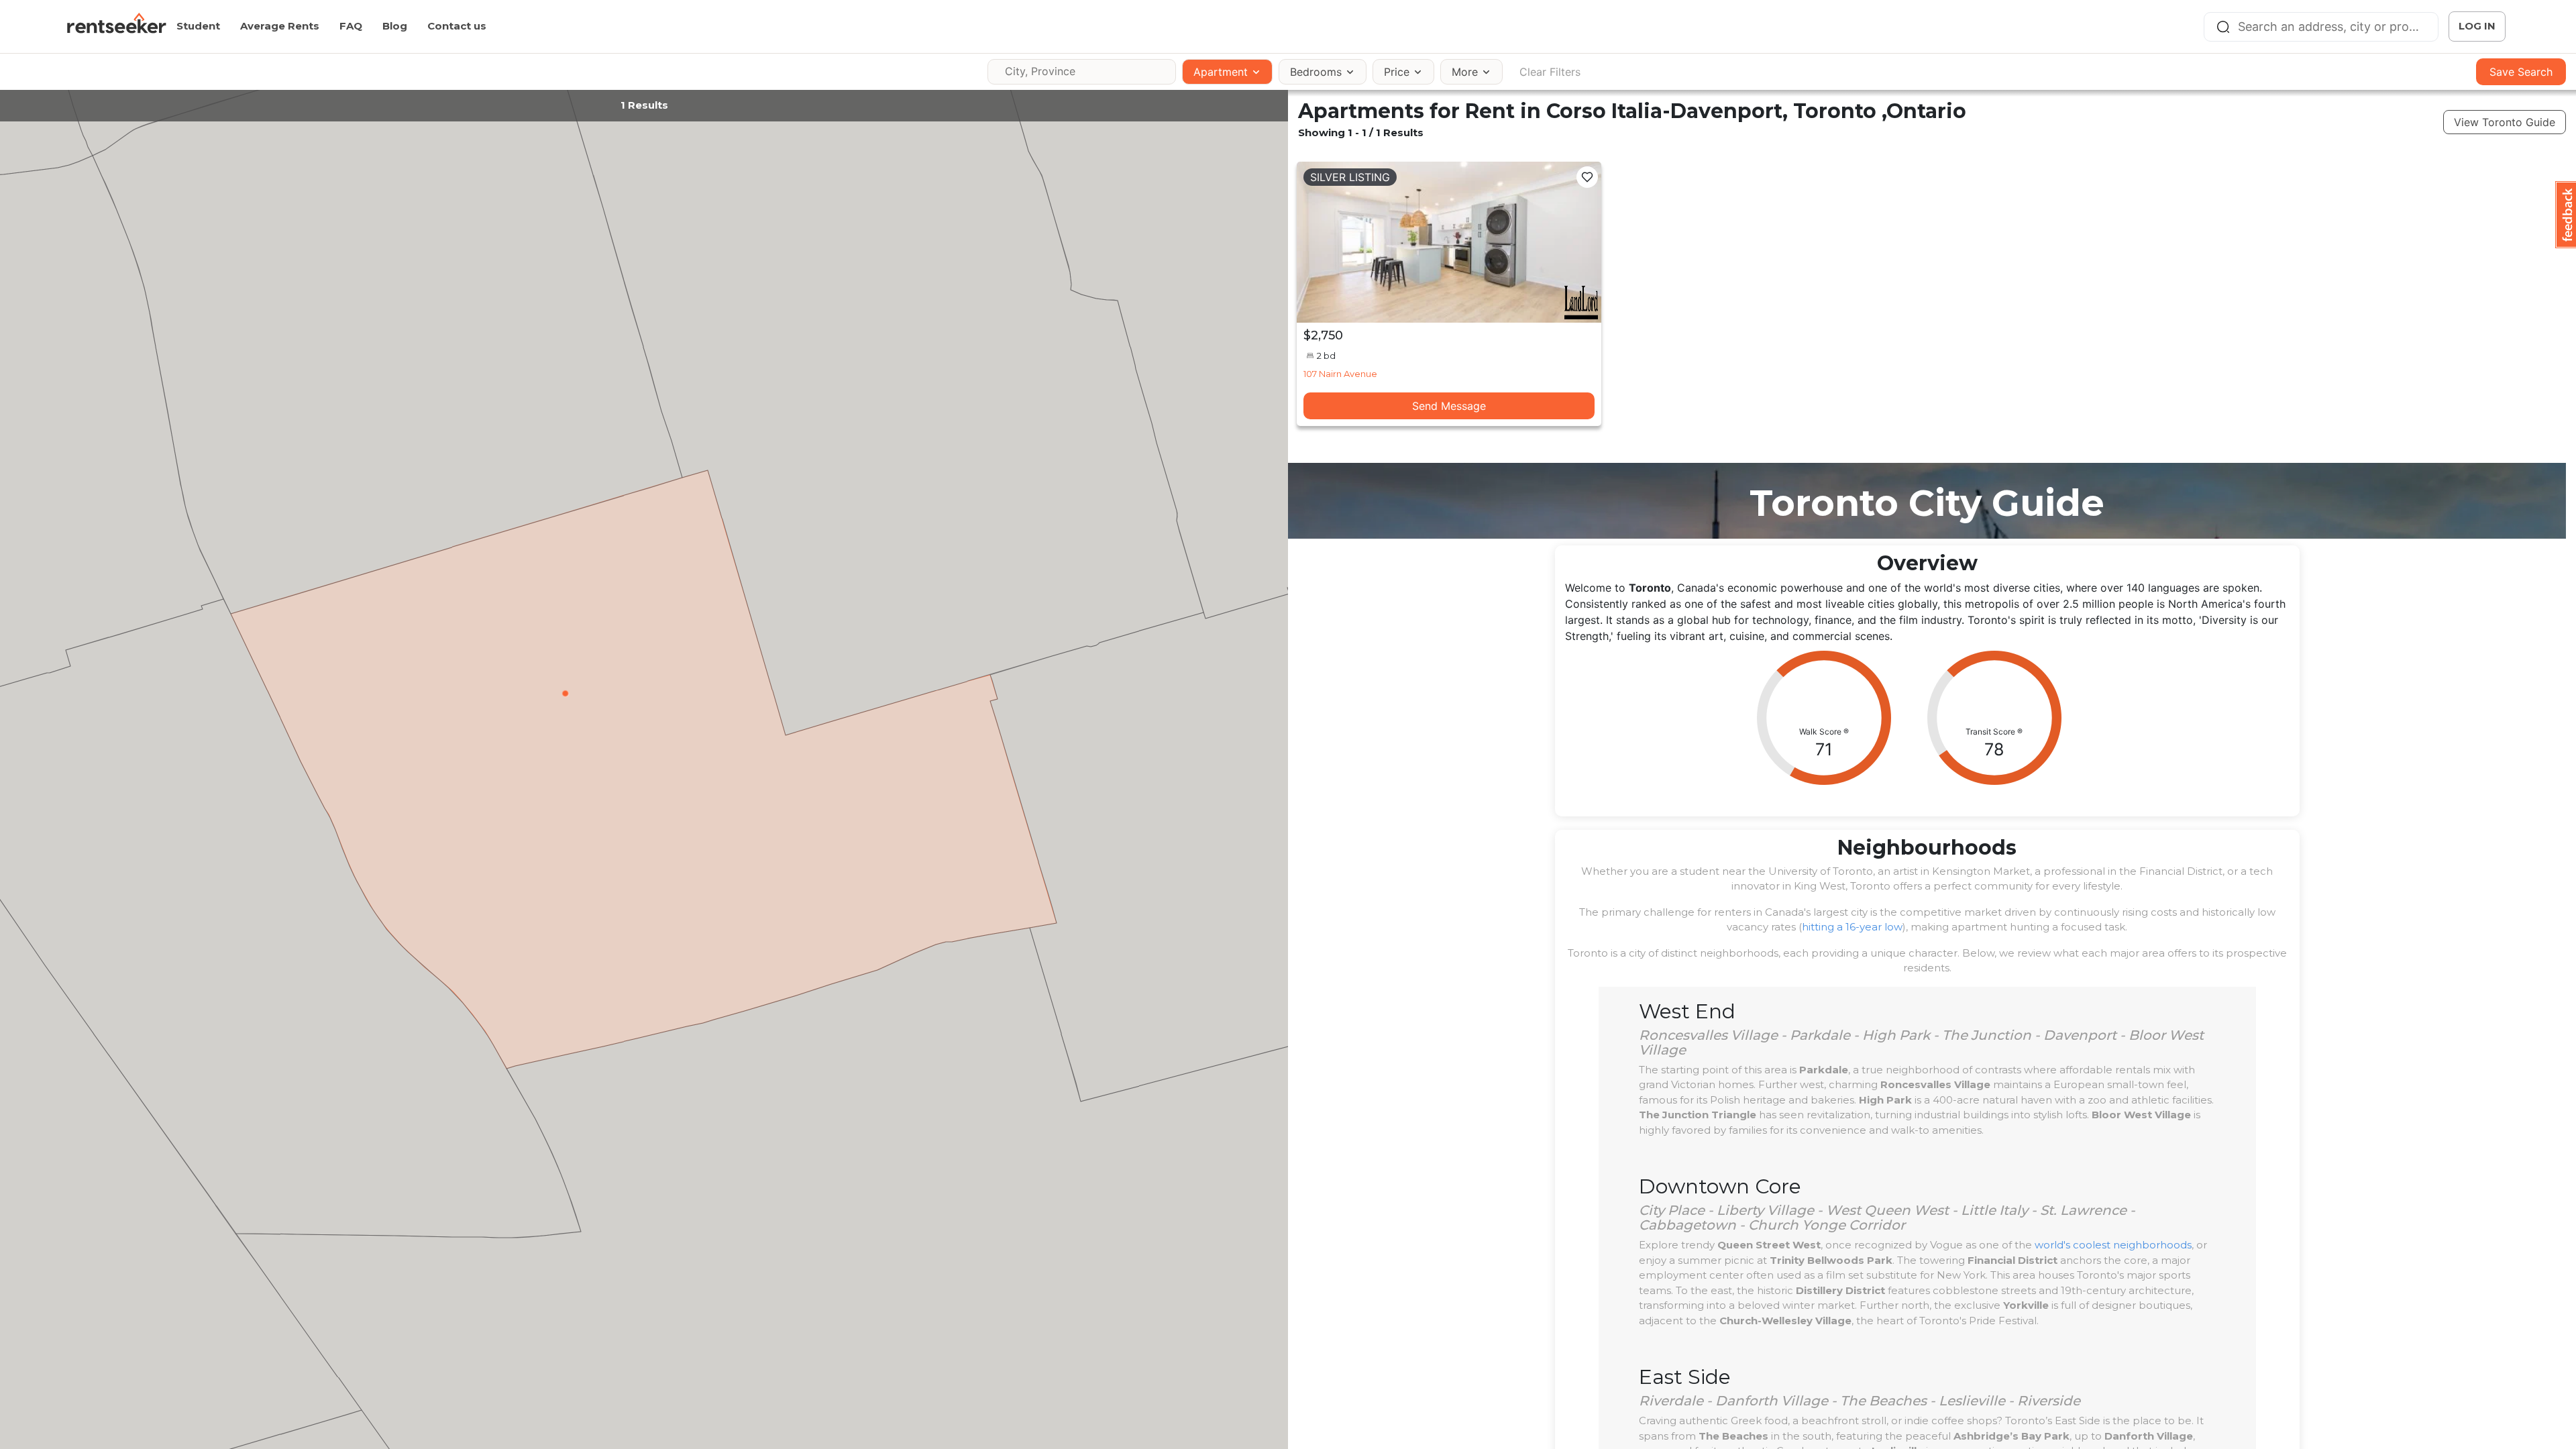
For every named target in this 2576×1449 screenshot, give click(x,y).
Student (198, 26)
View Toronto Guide (2505, 122)
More (1465, 72)
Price (1397, 72)
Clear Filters (1550, 72)
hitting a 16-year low (1852, 927)
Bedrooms (1316, 72)
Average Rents (280, 26)
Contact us (457, 26)
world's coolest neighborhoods (2113, 1245)
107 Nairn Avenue (1340, 374)
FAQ (351, 26)
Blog (395, 26)
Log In (2477, 26)
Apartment (1221, 72)
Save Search (2521, 72)
